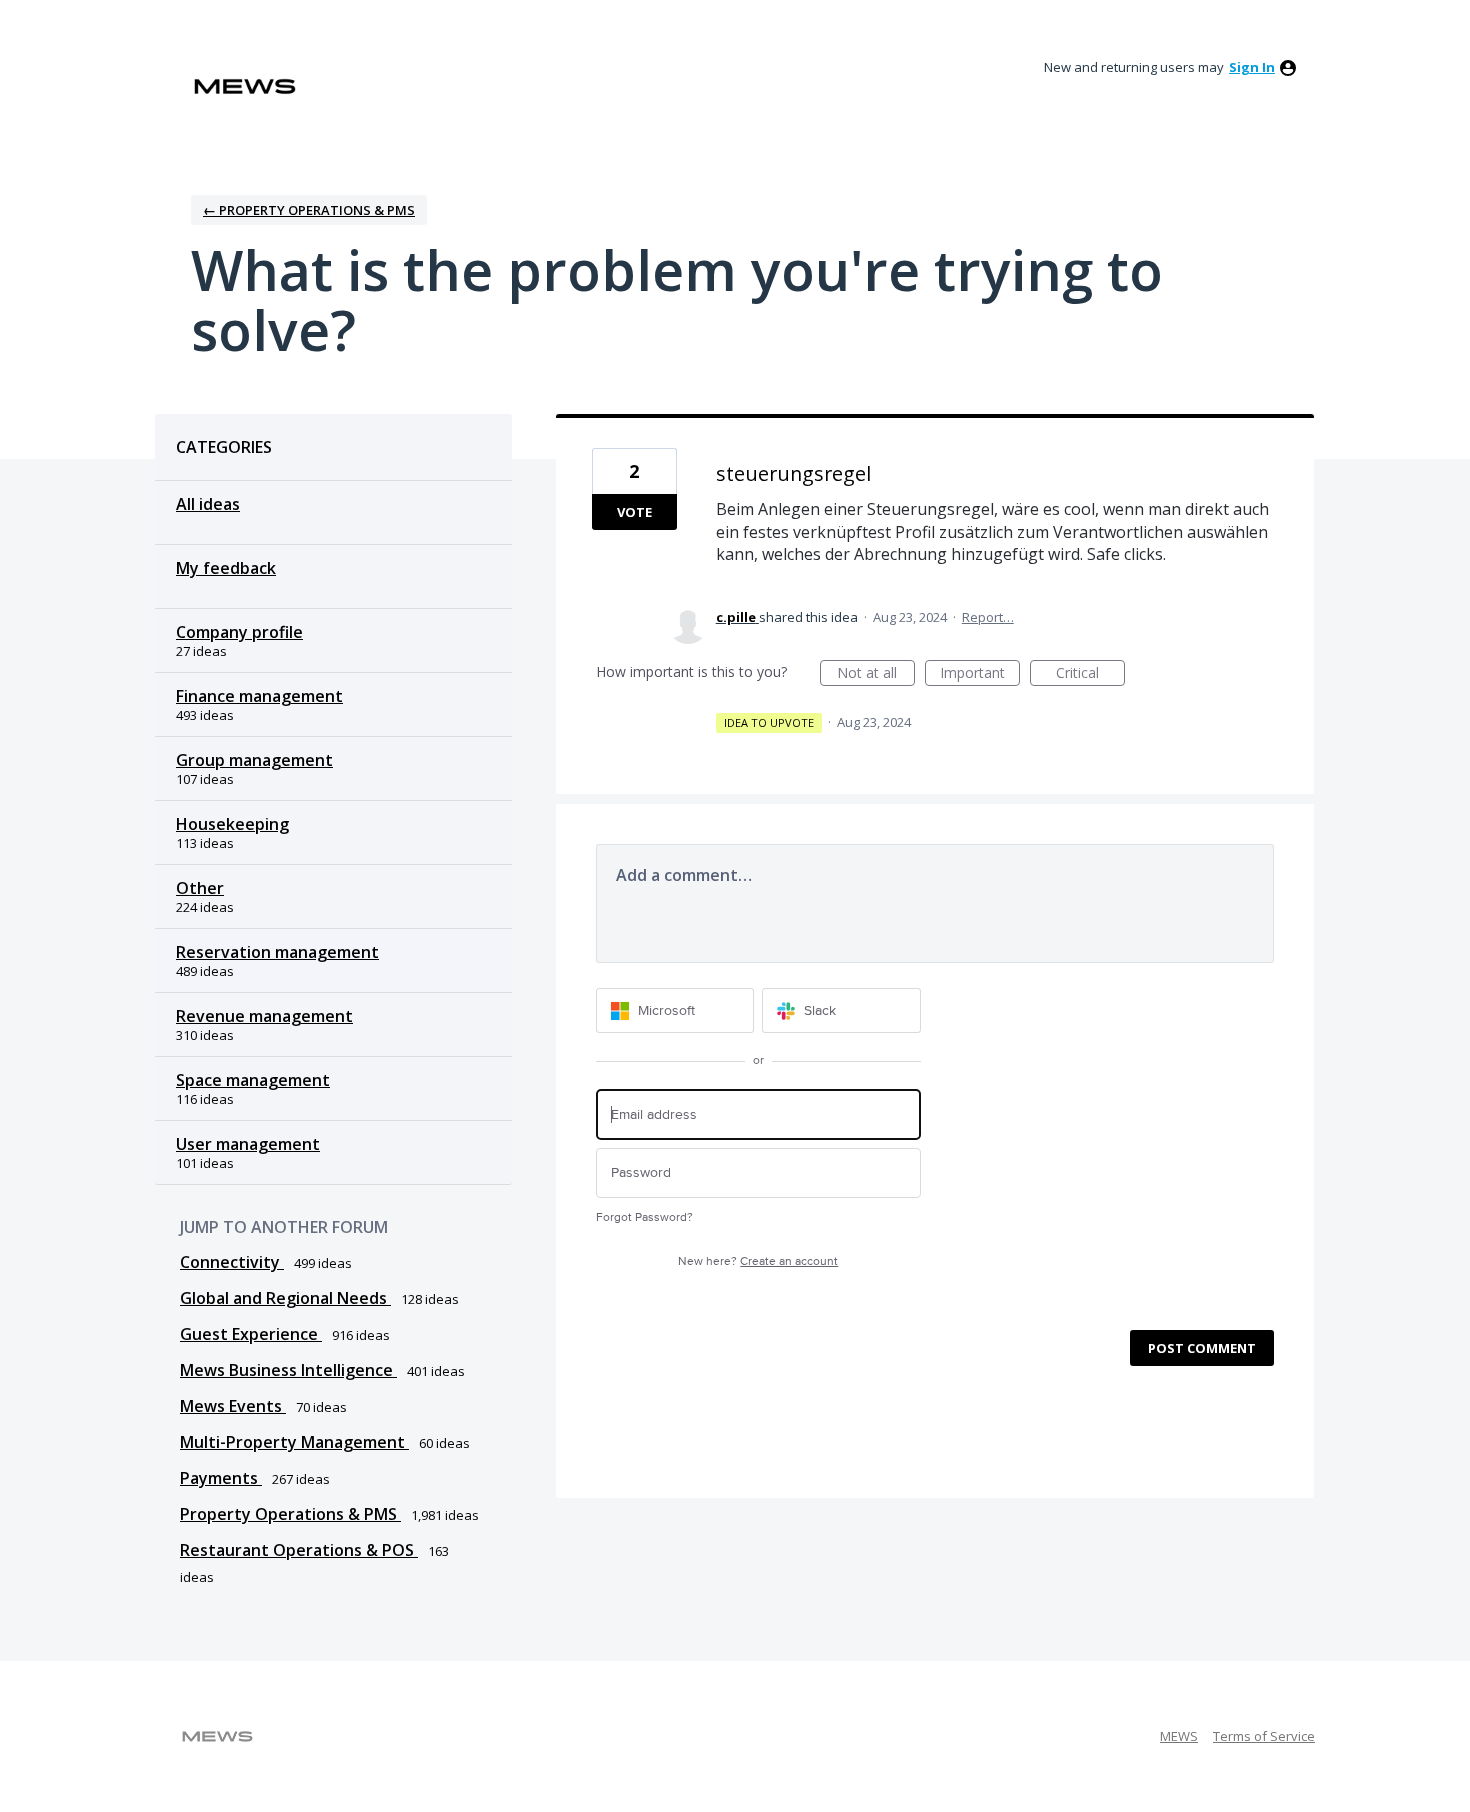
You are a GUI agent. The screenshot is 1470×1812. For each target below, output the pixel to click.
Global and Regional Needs (285, 1298)
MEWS (1179, 1736)
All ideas (208, 504)
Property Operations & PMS (290, 1514)
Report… (988, 617)
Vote (634, 512)
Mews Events (233, 1406)
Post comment (1202, 1348)
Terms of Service (1264, 1736)
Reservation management (277, 952)
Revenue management (264, 1016)
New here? (758, 1261)
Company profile (239, 632)
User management (248, 1144)
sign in (1252, 67)
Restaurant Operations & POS (299, 1550)
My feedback (226, 568)
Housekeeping (232, 824)
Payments (221, 1478)
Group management (254, 760)
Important (980, 674)
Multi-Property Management (294, 1442)
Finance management (259, 696)
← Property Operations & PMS (309, 210)
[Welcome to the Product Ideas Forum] (245, 86)
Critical (1090, 674)
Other (200, 888)
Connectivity (232, 1262)
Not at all (876, 674)
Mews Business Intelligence (288, 1370)
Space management (253, 1080)
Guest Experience (251, 1334)
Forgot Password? (644, 1217)
